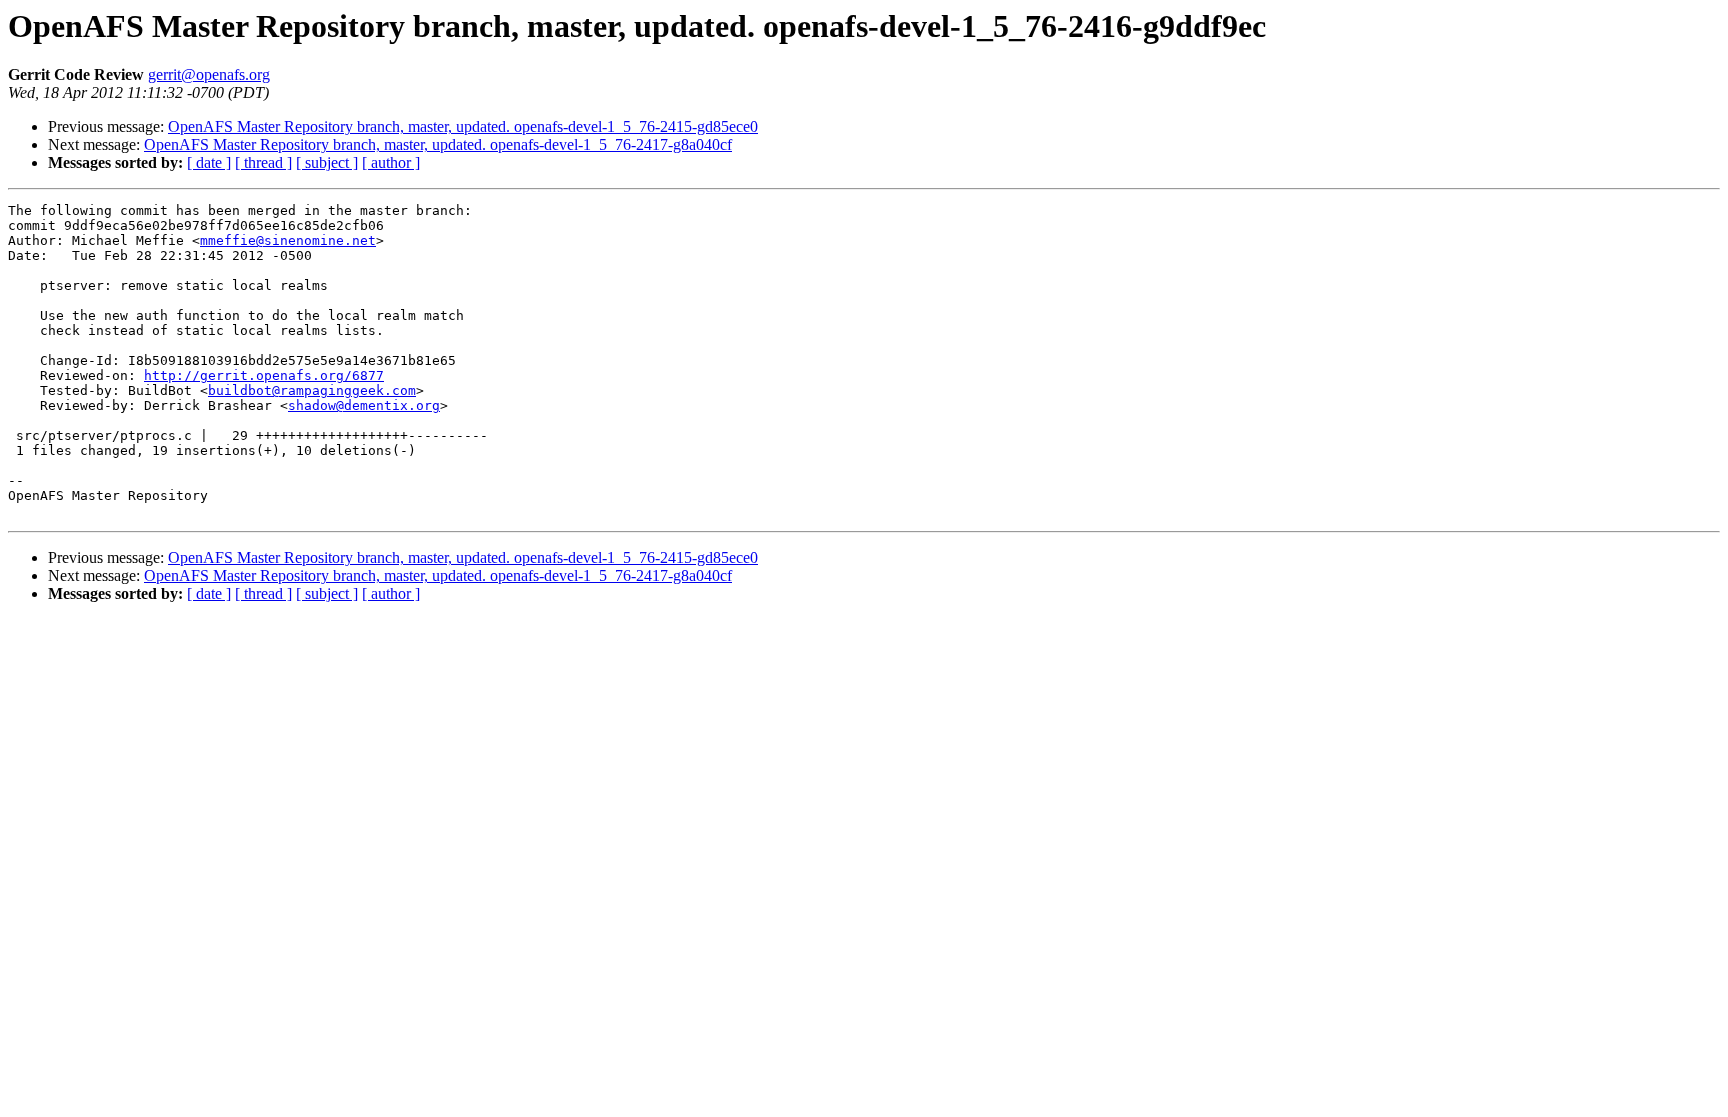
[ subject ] (327, 162)
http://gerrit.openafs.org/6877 (264, 375)
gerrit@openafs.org (209, 74)
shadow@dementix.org (364, 405)
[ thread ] (263, 162)
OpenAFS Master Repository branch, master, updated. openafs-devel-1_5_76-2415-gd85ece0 (463, 126)
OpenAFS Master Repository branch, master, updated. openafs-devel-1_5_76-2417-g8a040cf (438, 144)
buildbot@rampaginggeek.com (312, 390)
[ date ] (209, 162)
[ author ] (391, 162)
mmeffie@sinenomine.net (288, 240)
